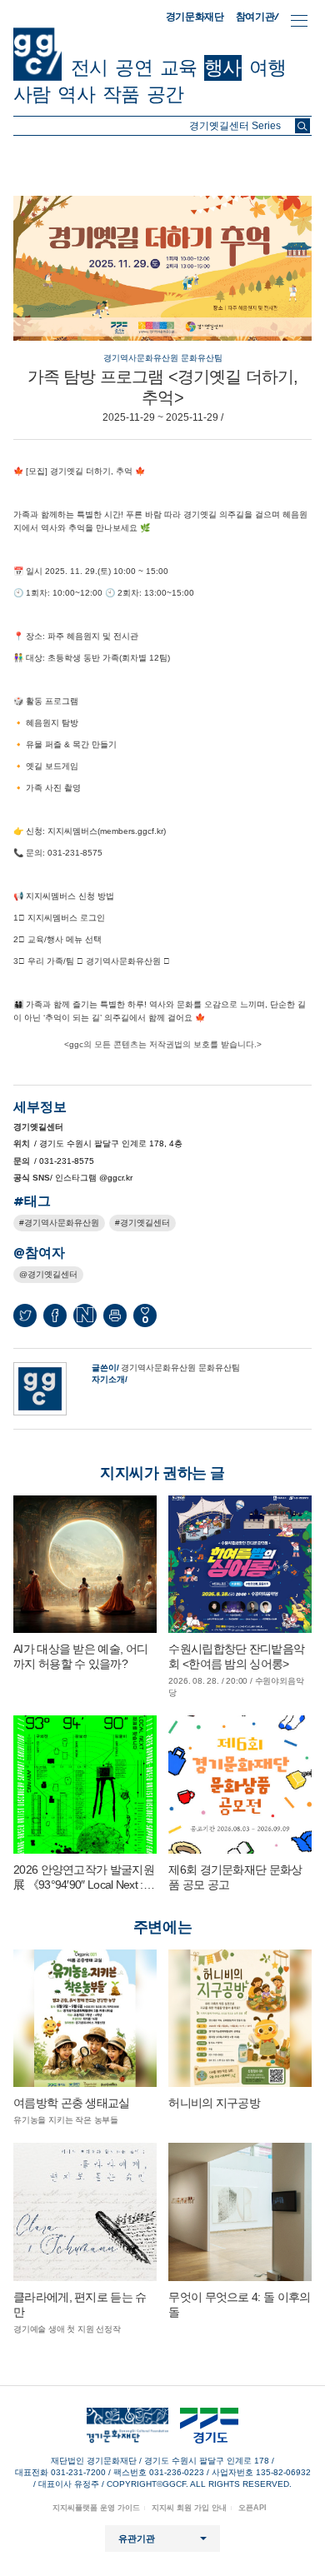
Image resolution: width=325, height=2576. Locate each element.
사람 (32, 94)
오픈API (252, 2508)
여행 (267, 67)
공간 (165, 94)
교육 (178, 67)
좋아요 (145, 1319)
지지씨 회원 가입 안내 (189, 2508)
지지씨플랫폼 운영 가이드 (96, 2508)
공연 (133, 67)
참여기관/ (257, 16)
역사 (76, 94)
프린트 (115, 1315)
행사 (222, 67)
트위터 (25, 1315)
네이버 (85, 1315)
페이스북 (55, 1315)
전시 (89, 67)
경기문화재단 (195, 17)
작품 (121, 94)
